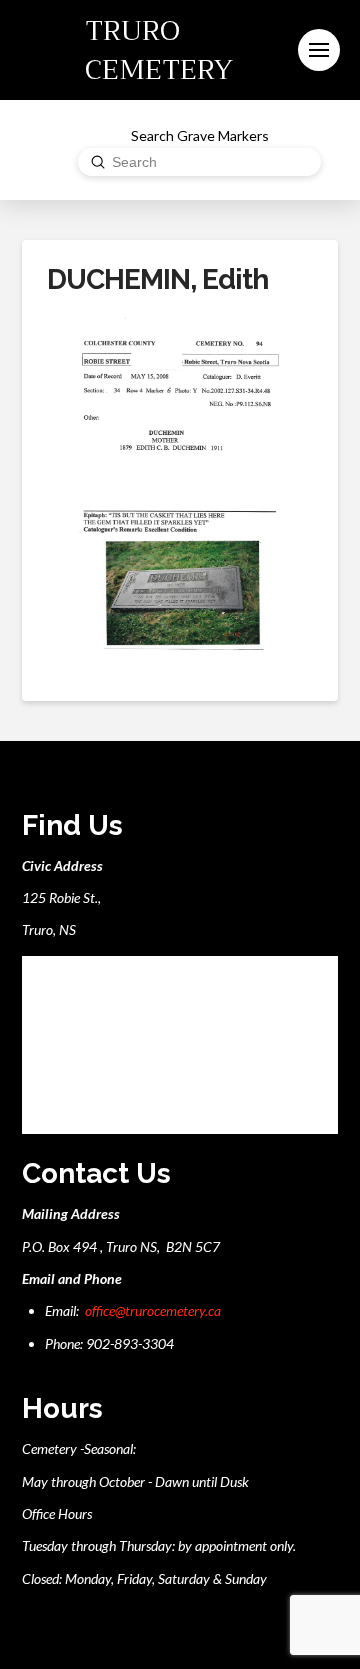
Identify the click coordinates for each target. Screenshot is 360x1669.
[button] (319, 50)
